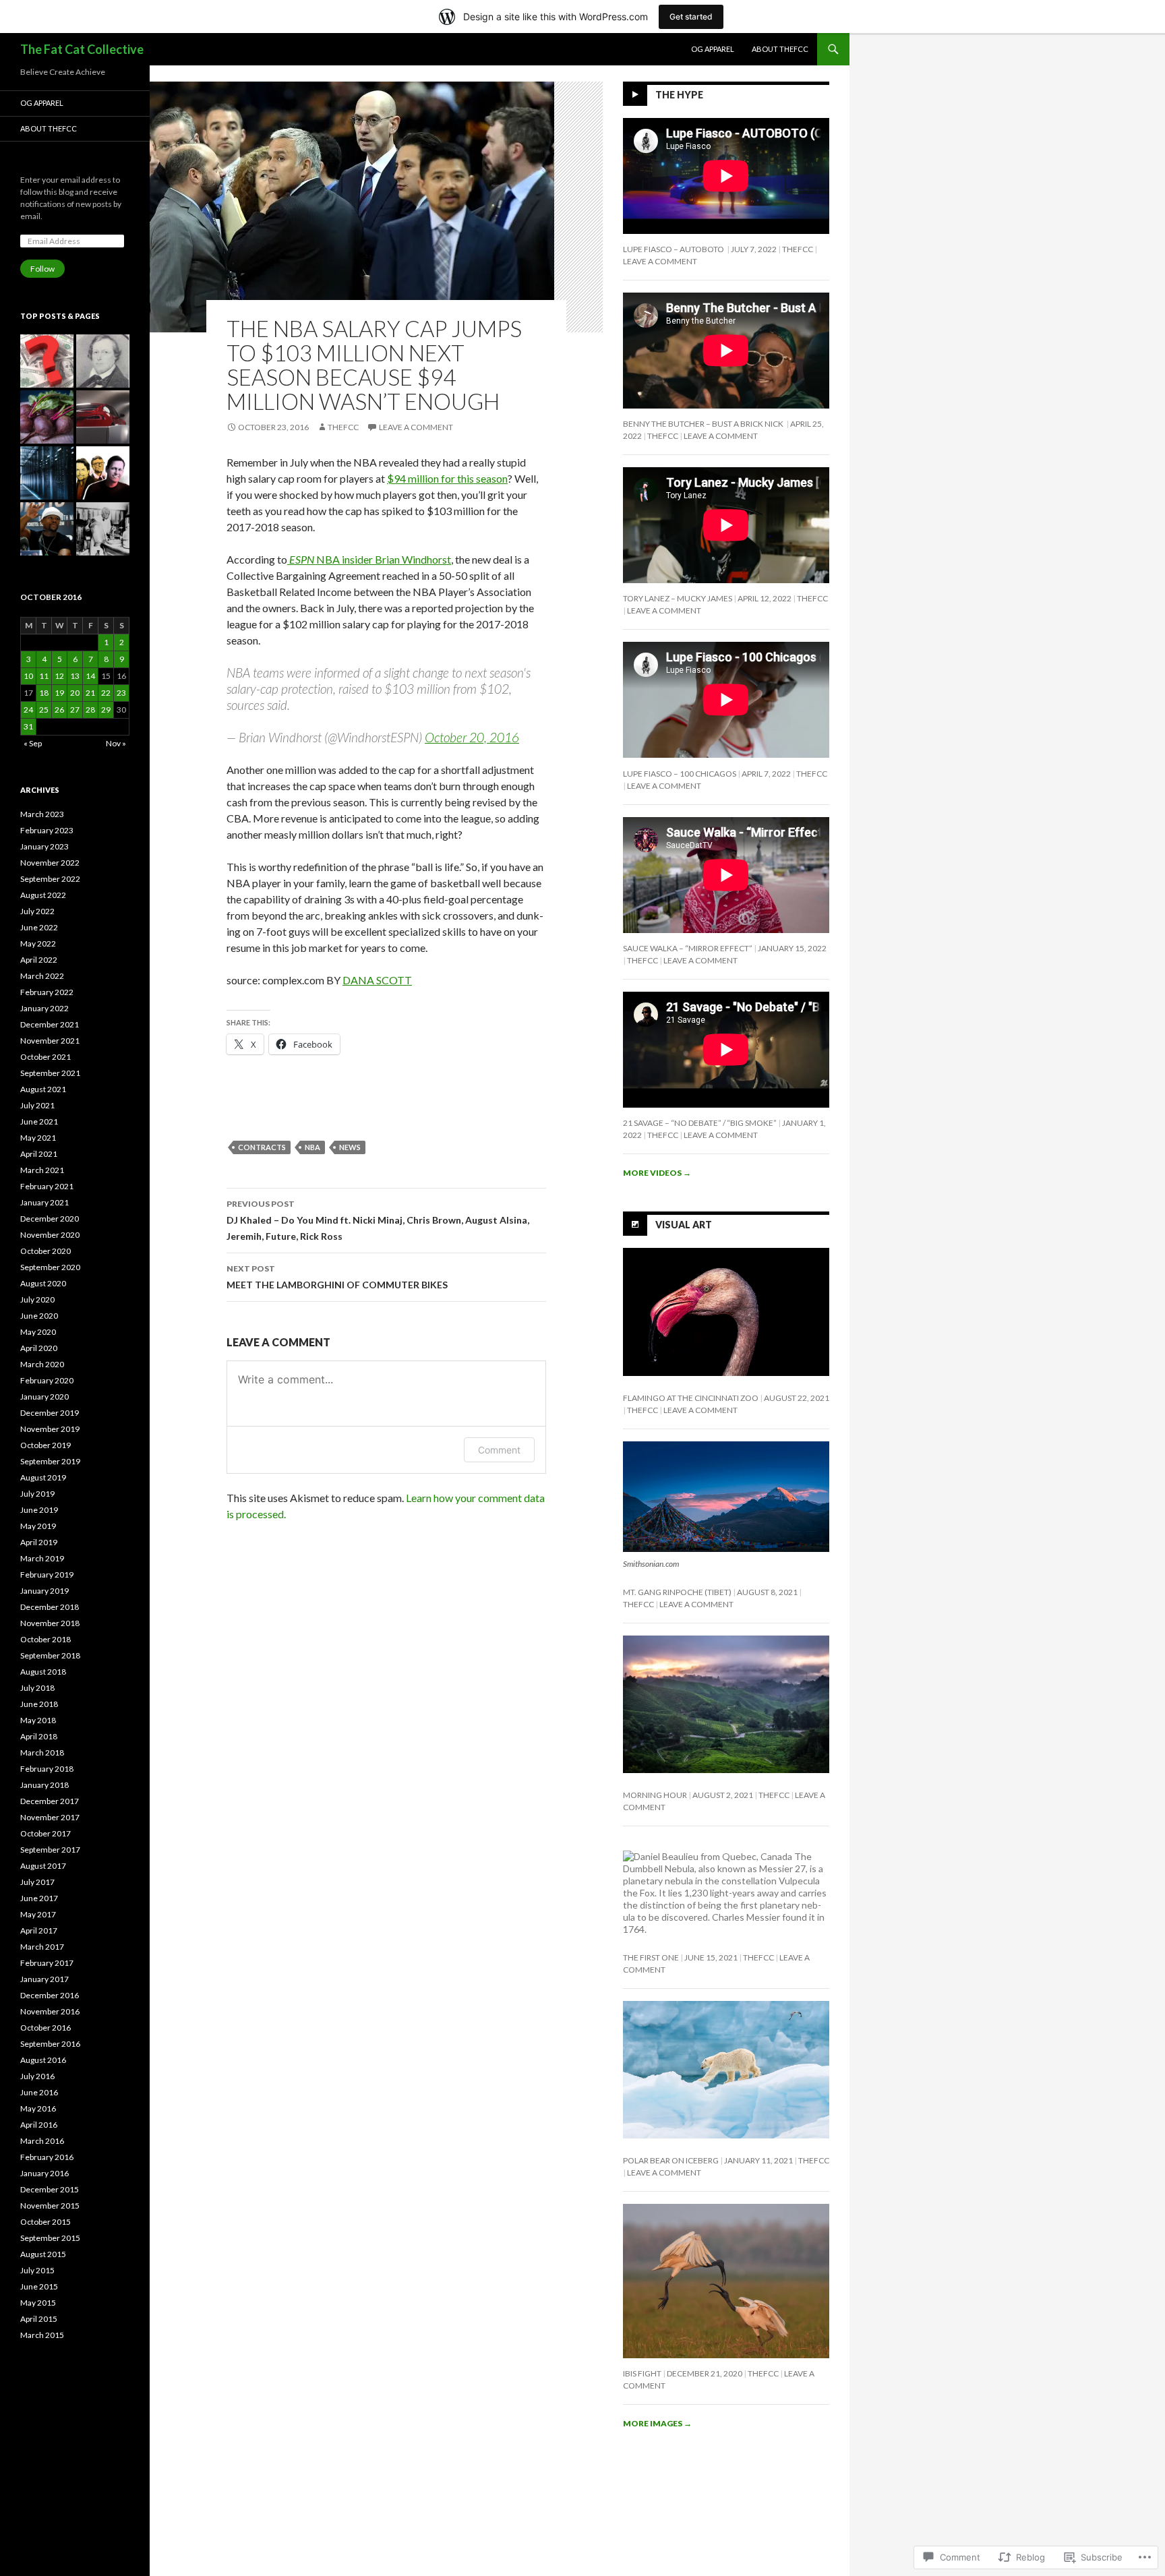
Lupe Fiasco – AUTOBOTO (674, 249)
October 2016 (46, 2028)
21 (90, 693)
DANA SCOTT (377, 980)
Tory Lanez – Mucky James (678, 598)
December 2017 (50, 1801)
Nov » (116, 743)
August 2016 (43, 2060)
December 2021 (50, 1024)
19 (59, 693)
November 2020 (50, 1235)
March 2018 (42, 1753)
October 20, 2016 (472, 737)
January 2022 (44, 1008)
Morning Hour (655, 1795)
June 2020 (39, 1316)
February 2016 (47, 2157)
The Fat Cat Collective (82, 49)
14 (90, 676)
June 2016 (39, 2092)
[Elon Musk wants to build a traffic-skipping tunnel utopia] (103, 417)
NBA (312, 1147)
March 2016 (42, 2141)
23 (121, 693)
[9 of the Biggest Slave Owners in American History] (103, 361)
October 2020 (46, 1251)
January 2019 (44, 1591)
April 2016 (39, 2125)
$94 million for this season (447, 478)
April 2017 (39, 1930)
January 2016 (44, 2173)
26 (59, 710)
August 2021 (43, 1089)
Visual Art (684, 1224)
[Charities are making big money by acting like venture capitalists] (103, 473)
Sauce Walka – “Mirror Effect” (688, 948)
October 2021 (46, 1057)
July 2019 (37, 1494)
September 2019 (50, 1461)
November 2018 (50, 1623)
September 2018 (50, 1655)
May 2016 (38, 2108)
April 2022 (39, 960)
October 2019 (46, 1445)
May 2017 (38, 1914)
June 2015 (39, 2286)
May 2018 (38, 1720)
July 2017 (37, 1882)
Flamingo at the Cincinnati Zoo (691, 1398)
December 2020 (50, 1219)
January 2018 (44, 1785)
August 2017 (43, 1866)
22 (106, 693)
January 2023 (44, 846)
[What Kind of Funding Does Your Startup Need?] (47, 361)
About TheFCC (780, 49)
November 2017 (50, 1817)
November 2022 (50, 863)
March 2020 (42, 1364)
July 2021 (37, 1105)
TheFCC (343, 427)
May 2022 (38, 943)
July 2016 (37, 2076)
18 (44, 693)
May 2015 (38, 2303)
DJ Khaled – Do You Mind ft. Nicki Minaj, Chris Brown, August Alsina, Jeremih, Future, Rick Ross (378, 1220)
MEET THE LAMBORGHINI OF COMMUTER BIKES (337, 1277)
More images (657, 2423)
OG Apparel (713, 49)
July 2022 (37, 911)
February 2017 (47, 1963)
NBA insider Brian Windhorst (370, 559)
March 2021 (42, 1170)
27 (75, 710)
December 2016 (50, 1995)
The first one (651, 1957)
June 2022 (39, 927)
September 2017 (50, 1850)
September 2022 (50, 879)
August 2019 (43, 1477)
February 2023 (47, 830)
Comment (499, 1450)
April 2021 (39, 1154)
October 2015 (46, 2222)
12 (59, 676)
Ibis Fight (642, 2373)
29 (106, 710)
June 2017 (39, 1898)
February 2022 (47, 992)
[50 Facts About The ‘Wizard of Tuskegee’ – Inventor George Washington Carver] (103, 529)
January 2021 (44, 1202)
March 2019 (42, 1558)
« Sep (33, 743)
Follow (42, 269)
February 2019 (47, 1575)
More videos (657, 1173)
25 (44, 710)
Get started (691, 17)
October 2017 (46, 1833)
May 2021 (38, 1138)
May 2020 (38, 1332)
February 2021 (47, 1186)
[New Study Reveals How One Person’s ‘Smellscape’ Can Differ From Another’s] (47, 417)
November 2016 (50, 2011)
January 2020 (44, 1397)
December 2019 (50, 1413)
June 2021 (39, 1121)
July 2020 (37, 1299)
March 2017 (42, 1947)
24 (28, 710)
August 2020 (43, 1283)
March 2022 (42, 976)
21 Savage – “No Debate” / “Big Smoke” (700, 1123)
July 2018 (37, 1688)
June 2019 (39, 1510)
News (350, 1147)
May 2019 (38, 1526)
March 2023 (42, 814)
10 (28, 676)
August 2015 (43, 2254)
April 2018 (39, 1736)
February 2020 (47, 1380)
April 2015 (39, 2319)
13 (75, 676)
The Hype (679, 95)
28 (90, 710)
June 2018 (39, 1704)
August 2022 (43, 895)
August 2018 (43, 1672)
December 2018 (50, 1607)
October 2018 (46, 1639)
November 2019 (50, 1429)
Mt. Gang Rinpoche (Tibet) (677, 1592)
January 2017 (44, 1979)
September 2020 (50, 1267)
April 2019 (39, 1542)
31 (28, 726)
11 (44, 676)
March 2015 (42, 2335)
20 (75, 693)
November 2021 (50, 1041)
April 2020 (39, 1348)
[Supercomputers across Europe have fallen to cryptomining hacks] (47, 473)
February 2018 (47, 1769)
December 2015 (50, 2189)
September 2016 (50, 2044)
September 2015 (50, 2238)
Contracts (262, 1147)
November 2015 (50, 2206)
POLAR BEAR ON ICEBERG (671, 2160)
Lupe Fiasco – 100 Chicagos (680, 774)
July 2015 (37, 2270)
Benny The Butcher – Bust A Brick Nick (704, 424)
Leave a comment (416, 427)
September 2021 (50, 1073)
